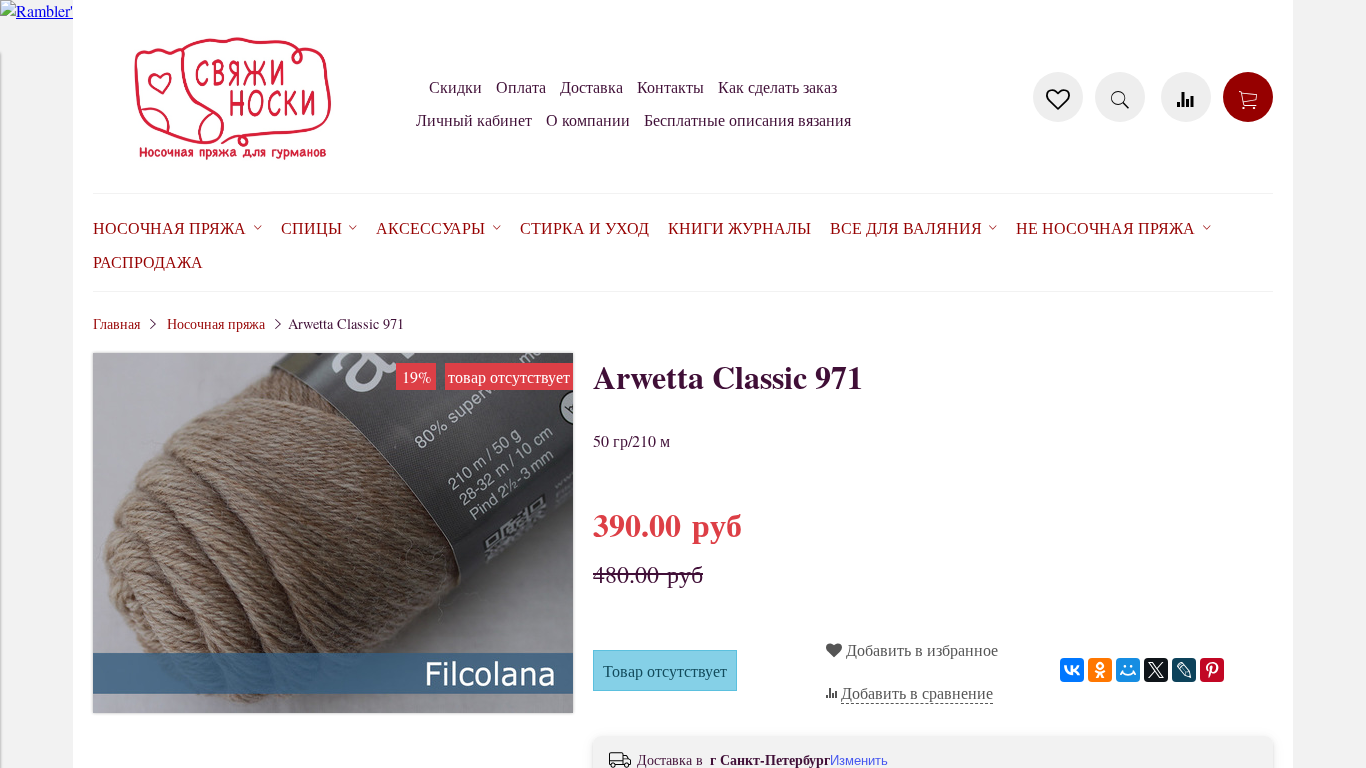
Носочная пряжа (216, 323)
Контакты (670, 86)
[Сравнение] (1186, 97)
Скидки (455, 86)
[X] (1156, 670)
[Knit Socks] (233, 163)
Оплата (521, 86)
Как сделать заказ (777, 86)
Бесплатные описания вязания (747, 119)
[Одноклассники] (1100, 670)
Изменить (859, 760)
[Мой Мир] (1128, 670)
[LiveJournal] (1184, 670)
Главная (116, 323)
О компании (588, 119)
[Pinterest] (1212, 670)
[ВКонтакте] (1072, 670)
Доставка (591, 86)
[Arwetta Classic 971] (333, 706)
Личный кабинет (474, 119)
